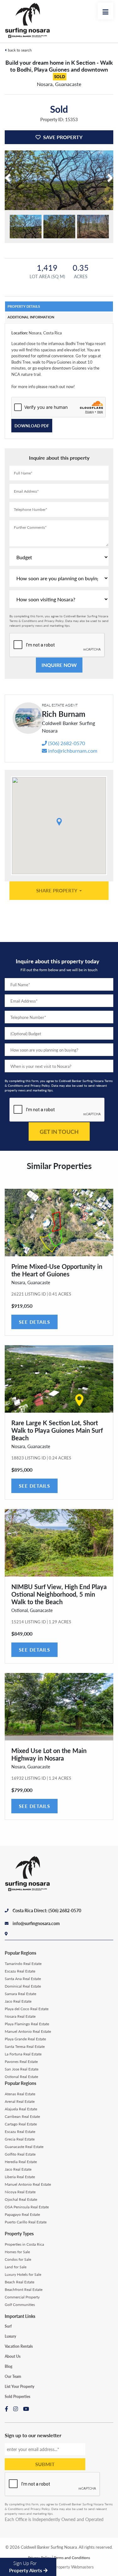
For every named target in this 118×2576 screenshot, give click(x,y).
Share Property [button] (57, 890)
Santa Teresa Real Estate (25, 2046)
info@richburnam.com (73, 751)
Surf (8, 2326)
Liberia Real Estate (20, 2177)
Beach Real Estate (20, 2282)
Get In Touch (59, 1131)
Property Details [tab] (24, 306)
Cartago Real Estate (21, 2124)
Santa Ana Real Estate (23, 1979)
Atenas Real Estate (20, 2094)
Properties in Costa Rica (24, 2244)
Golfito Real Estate (20, 2154)
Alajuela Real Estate (21, 2109)
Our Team (13, 2376)
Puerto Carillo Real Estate (26, 2222)
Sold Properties (17, 2397)
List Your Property (20, 2387)
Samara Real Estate (20, 1994)
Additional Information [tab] (31, 317)
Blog (8, 2366)
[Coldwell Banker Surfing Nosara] (30, 21)
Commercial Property (22, 2297)
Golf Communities (20, 2305)
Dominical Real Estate (23, 1986)
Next (109, 187)
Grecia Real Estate (20, 2139)
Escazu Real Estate (20, 1971)
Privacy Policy (54, 621)
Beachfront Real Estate (24, 2289)
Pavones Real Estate (21, 2062)
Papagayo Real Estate (22, 2214)
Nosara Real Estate (20, 2016)
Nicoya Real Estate (20, 2192)
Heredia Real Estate (21, 2162)
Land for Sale (16, 2267)
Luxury (10, 2336)
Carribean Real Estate (22, 2116)
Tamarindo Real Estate (23, 1964)
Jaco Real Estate (18, 2001)
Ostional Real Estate (21, 2077)
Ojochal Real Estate (21, 2199)
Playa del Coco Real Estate (27, 2009)
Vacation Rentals (19, 2346)
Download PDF (32, 426)
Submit (45, 2464)
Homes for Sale (17, 2252)
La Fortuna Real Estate (23, 2054)
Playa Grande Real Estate (25, 2039)
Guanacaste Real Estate (24, 2147)
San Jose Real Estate (22, 2069)
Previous (9, 187)
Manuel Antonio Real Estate (28, 2031)
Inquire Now (59, 665)
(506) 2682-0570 (67, 743)
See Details (34, 1322)
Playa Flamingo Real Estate (27, 2024)
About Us (13, 2356)
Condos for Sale (18, 2259)
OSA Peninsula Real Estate (27, 2207)
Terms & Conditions (23, 621)
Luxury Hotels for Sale (23, 2274)
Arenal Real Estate (20, 2101)
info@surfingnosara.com (36, 1923)
